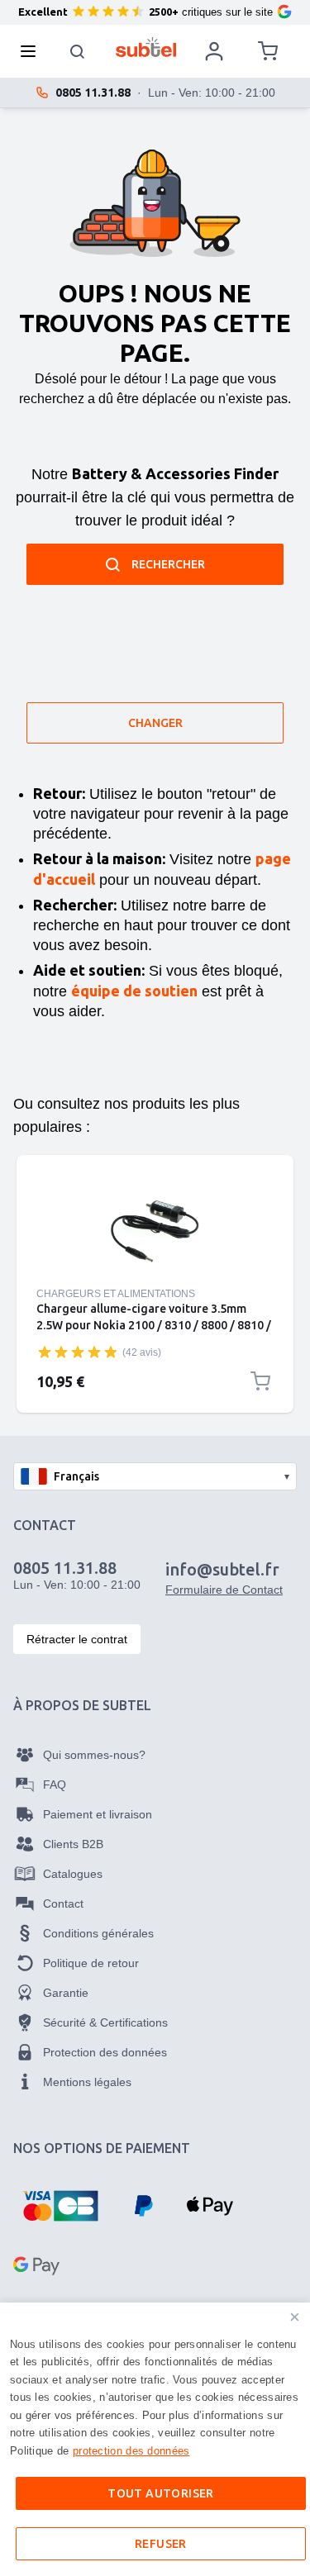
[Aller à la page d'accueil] (146, 47)
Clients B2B (73, 1844)
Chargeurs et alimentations (116, 1294)
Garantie (66, 1993)
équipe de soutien (134, 991)
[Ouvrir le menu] (33, 51)
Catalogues (73, 1874)
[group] (78, 1352)
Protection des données (105, 2052)
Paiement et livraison (98, 1814)
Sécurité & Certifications (105, 2022)
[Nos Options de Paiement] (60, 2206)
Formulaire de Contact (224, 1590)
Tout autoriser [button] (161, 2493)
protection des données (131, 2451)
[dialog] (155, 2439)
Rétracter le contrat (77, 1639)
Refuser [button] (161, 2544)
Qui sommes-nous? (94, 1755)
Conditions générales (98, 1933)
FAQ (55, 1785)
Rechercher (168, 564)
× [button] (295, 2317)
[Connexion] (214, 51)
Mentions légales (87, 2082)
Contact (63, 1903)
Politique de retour (91, 1963)
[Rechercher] (78, 51)
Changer (155, 723)
